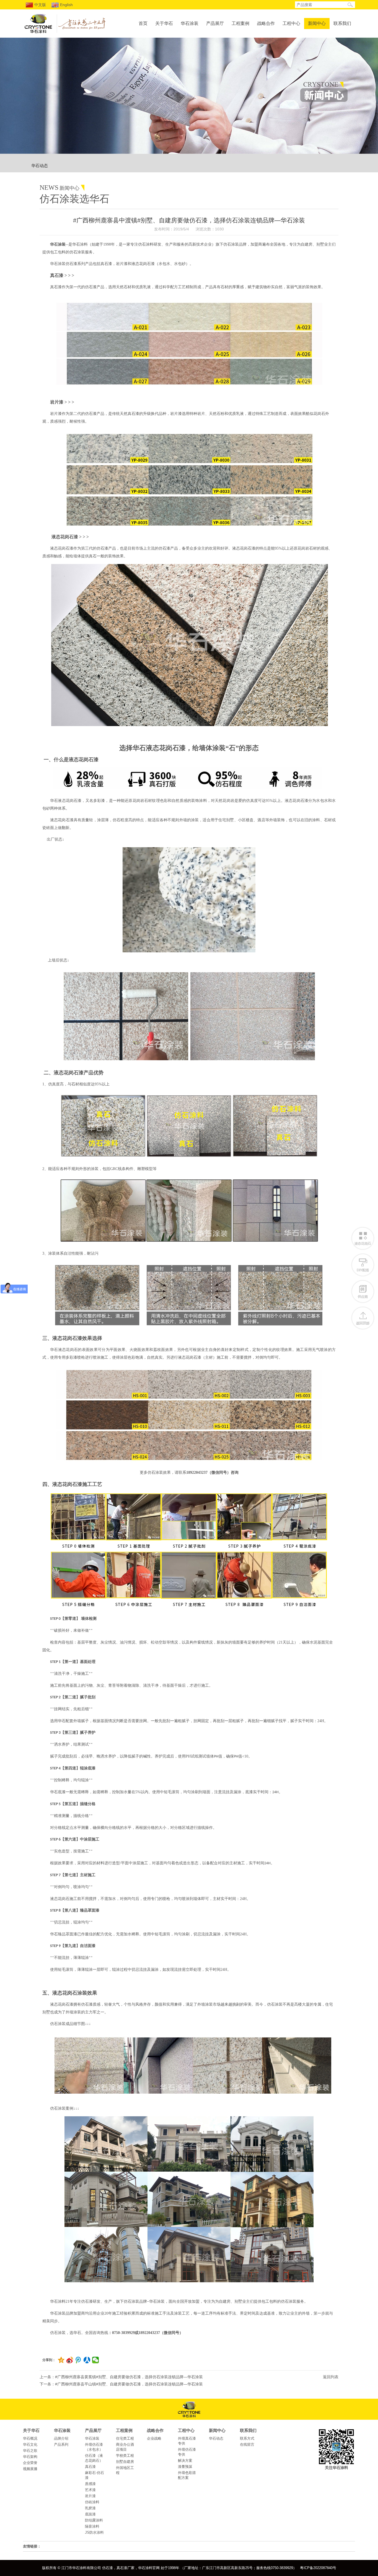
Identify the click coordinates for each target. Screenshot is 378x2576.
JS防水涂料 (94, 2532)
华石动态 (40, 166)
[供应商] (363, 1291)
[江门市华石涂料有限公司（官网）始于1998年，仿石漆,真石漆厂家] (38, 33)
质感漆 (90, 2484)
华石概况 (30, 2438)
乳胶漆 (90, 2508)
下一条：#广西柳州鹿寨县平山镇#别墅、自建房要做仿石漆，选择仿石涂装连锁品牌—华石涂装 (121, 2384)
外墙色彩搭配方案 (187, 2475)
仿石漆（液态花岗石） (94, 2458)
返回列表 (331, 2377)
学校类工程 (125, 2456)
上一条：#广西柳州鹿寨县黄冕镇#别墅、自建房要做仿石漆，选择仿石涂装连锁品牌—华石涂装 (121, 2377)
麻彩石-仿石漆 (94, 2475)
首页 (143, 23)
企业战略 (154, 2438)
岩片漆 (90, 2496)
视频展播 (30, 2469)
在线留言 (247, 2444)
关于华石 (164, 23)
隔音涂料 (92, 2526)
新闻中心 (317, 23)
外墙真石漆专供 (187, 2441)
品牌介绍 (61, 2438)
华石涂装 (190, 23)
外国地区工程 (125, 2470)
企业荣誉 (30, 2463)
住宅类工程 (125, 2438)
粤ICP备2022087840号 (318, 2568)
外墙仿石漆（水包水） (94, 2447)
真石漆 (90, 2467)
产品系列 (61, 2444)
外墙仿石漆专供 (187, 2452)
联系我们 (342, 23)
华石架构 (30, 2457)
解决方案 (185, 2461)
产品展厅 (215, 23)
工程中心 (291, 23)
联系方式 (247, 2438)
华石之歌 (30, 2451)
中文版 (40, 5)
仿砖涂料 (92, 2502)
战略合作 (266, 23)
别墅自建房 (125, 2462)
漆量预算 (185, 2467)
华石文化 (30, 2444)
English (66, 5)
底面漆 (90, 2514)
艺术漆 (90, 2490)
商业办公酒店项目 (125, 2447)
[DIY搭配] (363, 1265)
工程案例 (240, 23)
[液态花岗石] (363, 1238)
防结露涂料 (94, 2520)
